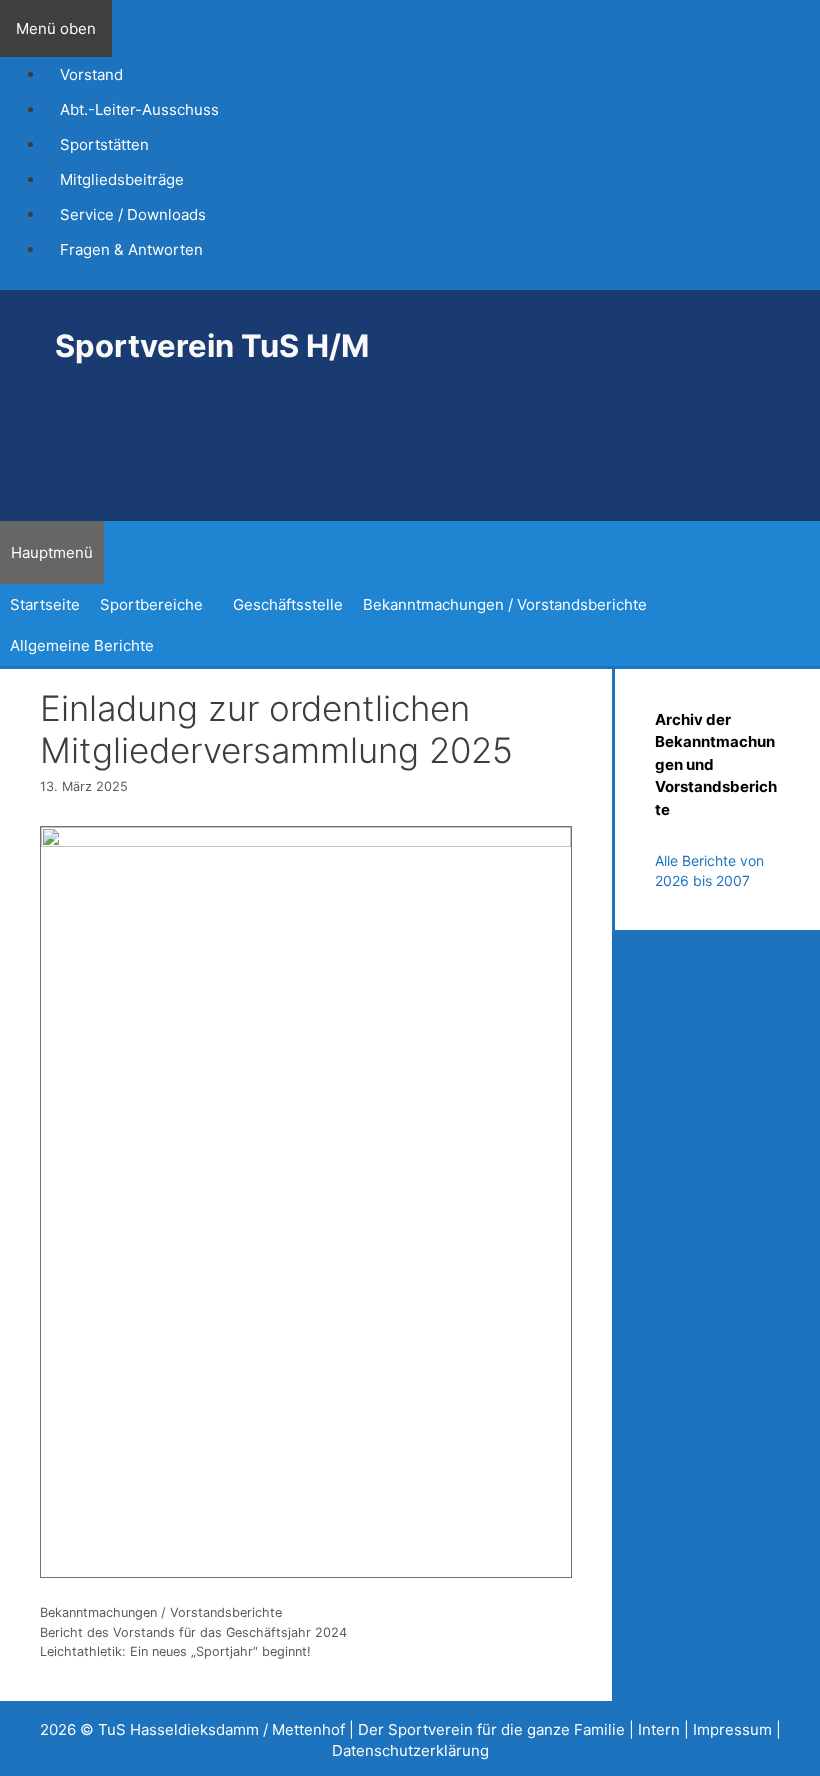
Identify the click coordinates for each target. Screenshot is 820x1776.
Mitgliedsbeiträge (122, 179)
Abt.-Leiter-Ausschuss (139, 109)
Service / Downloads (133, 214)
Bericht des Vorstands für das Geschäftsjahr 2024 (193, 1632)
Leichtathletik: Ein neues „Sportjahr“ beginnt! (179, 1651)
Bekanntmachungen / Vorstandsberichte (505, 604)
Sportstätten (104, 144)
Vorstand (91, 74)
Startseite (45, 604)
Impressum (732, 1729)
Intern (659, 1729)
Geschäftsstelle (288, 604)
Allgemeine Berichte (82, 645)
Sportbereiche (151, 604)
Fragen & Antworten (131, 249)
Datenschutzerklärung (410, 1750)
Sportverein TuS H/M (212, 345)
